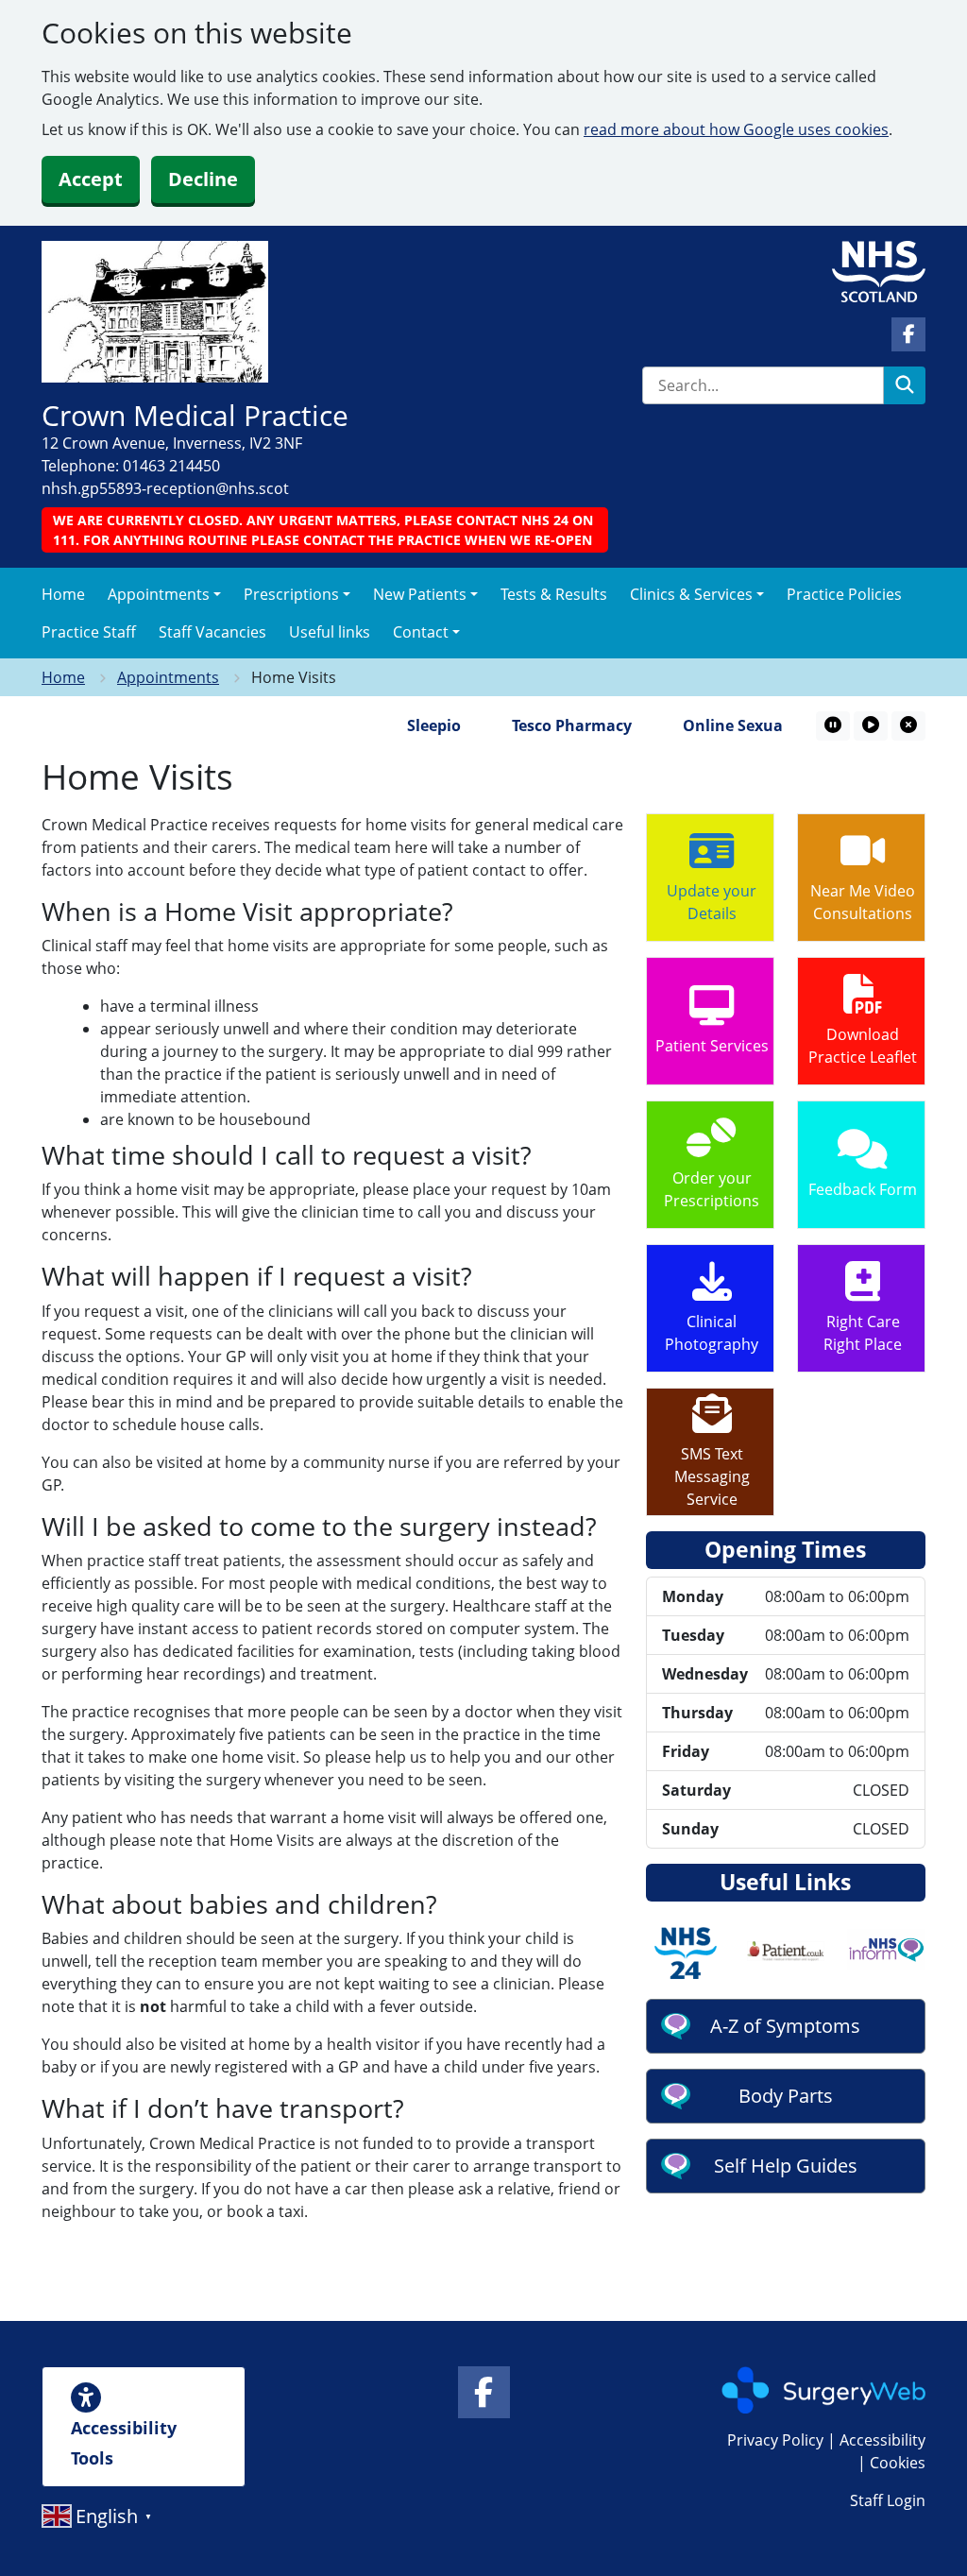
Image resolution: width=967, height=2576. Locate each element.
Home (63, 594)
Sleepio (410, 725)
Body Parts (786, 2096)
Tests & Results (554, 594)
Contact (421, 632)
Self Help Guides (786, 2166)
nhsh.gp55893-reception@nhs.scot (165, 488)
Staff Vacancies (212, 632)
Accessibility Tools (124, 2443)
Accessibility (882, 2440)
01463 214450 (171, 466)
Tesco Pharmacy (548, 725)
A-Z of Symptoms (785, 2026)
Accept (91, 179)
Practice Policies (844, 594)
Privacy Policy (775, 2440)
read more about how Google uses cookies (736, 129)
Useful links (330, 632)
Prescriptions (291, 594)
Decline (203, 179)
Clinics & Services (691, 594)
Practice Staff (89, 632)
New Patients (420, 594)
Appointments (159, 594)
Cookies (898, 2463)
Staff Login (888, 2500)
